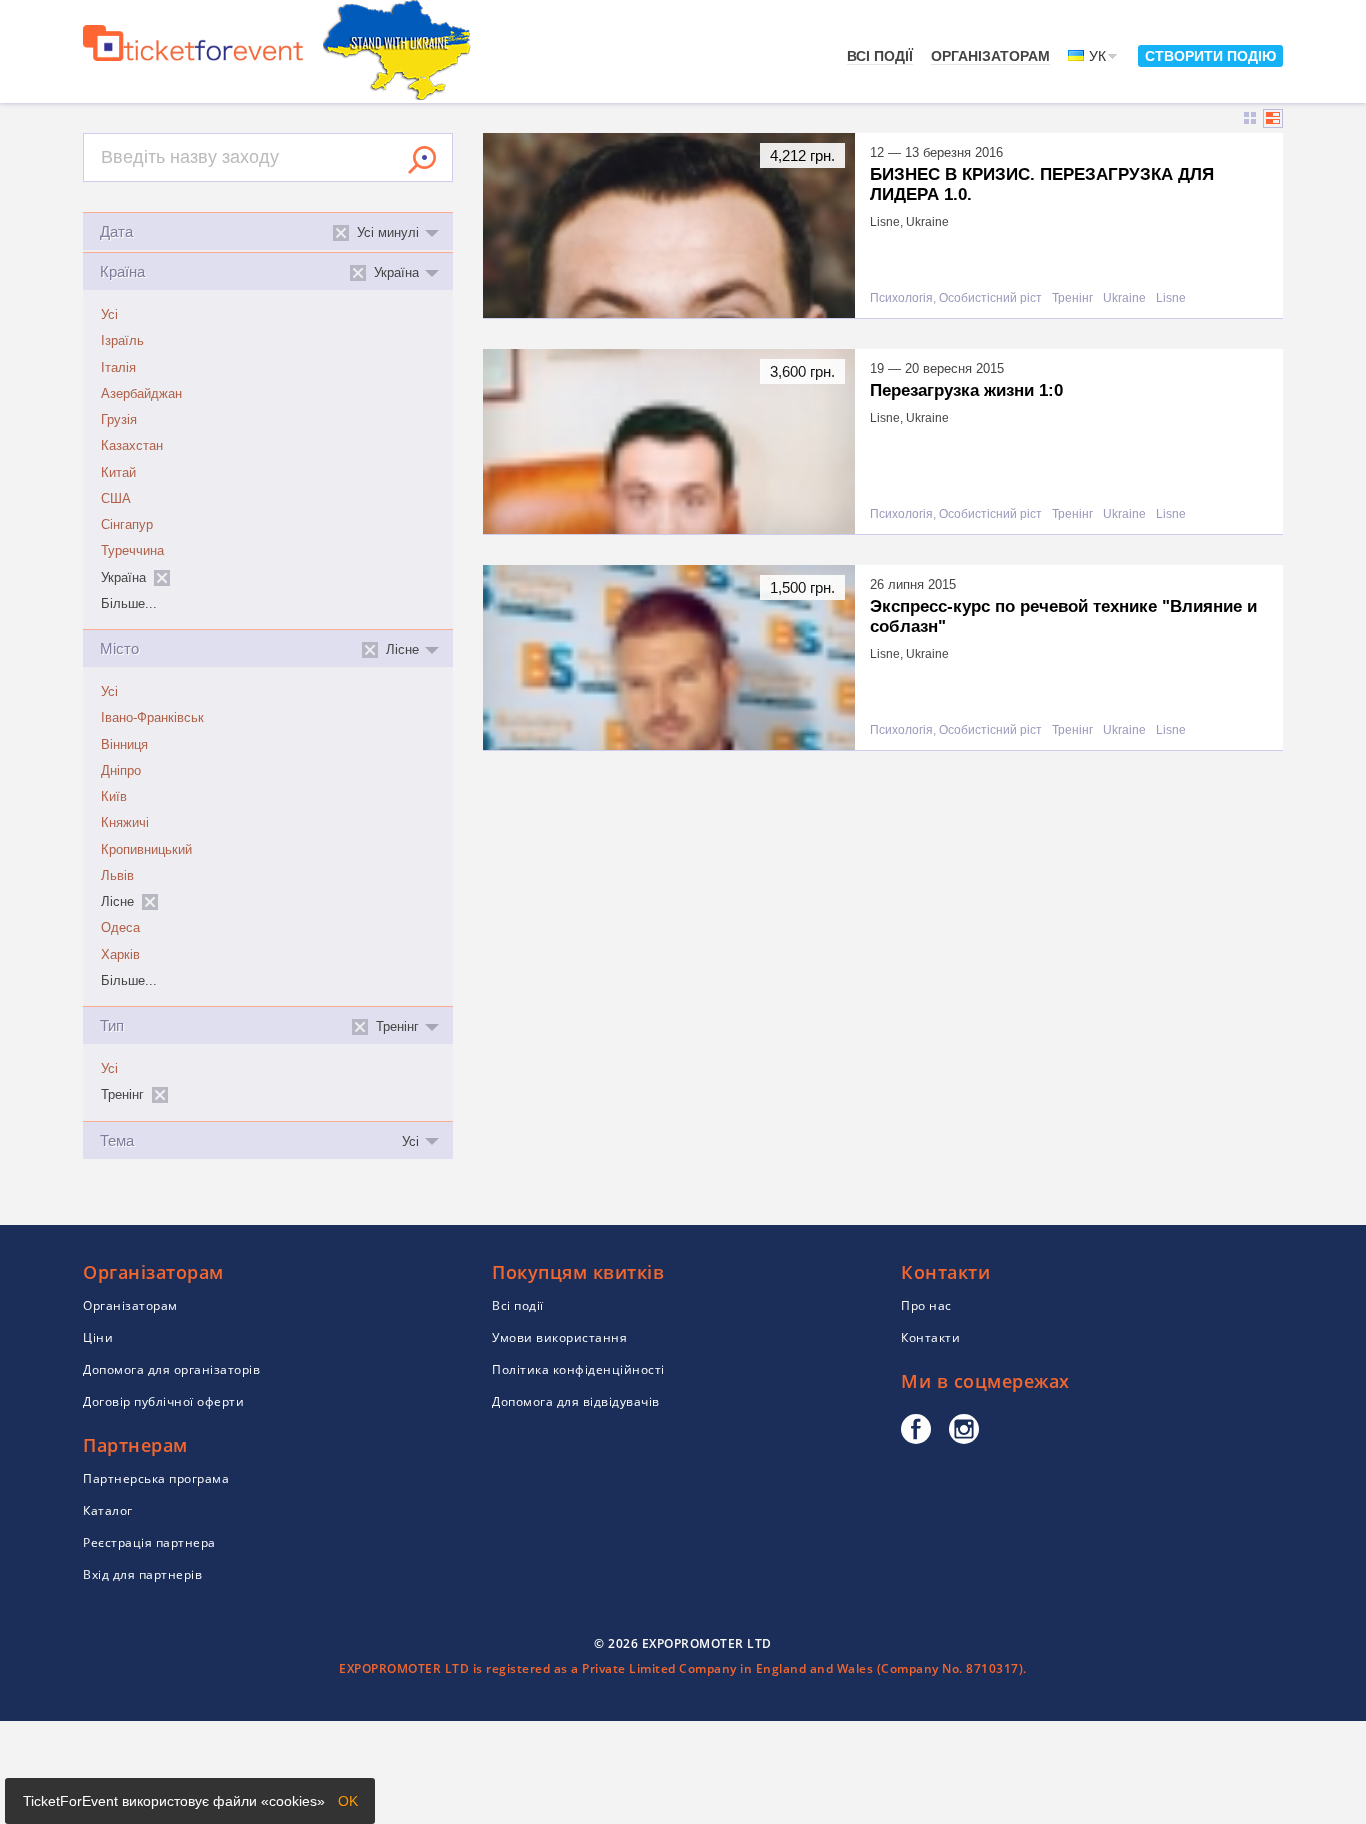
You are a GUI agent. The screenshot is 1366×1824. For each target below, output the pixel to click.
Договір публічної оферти (163, 1401)
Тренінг (1072, 298)
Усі (109, 315)
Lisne (1171, 298)
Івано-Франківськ (152, 718)
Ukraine (1124, 298)
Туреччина (132, 551)
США (116, 499)
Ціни (98, 1337)
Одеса (120, 928)
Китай (118, 473)
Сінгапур (127, 525)
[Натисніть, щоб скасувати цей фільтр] (162, 578)
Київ (114, 797)
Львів (117, 876)
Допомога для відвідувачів (576, 1401)
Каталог (108, 1510)
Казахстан (132, 446)
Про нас (926, 1305)
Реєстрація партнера (149, 1542)
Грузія (119, 420)
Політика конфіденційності (578, 1369)
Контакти (930, 1337)
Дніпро (121, 771)
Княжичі (125, 823)
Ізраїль (122, 341)
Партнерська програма (156, 1478)
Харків (120, 955)
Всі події (880, 56)
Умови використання (559, 1337)
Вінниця (124, 745)
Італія (118, 368)
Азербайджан (141, 394)
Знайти (422, 160)
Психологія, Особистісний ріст (956, 298)
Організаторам (990, 56)
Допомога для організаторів (171, 1369)
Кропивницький (146, 850)
